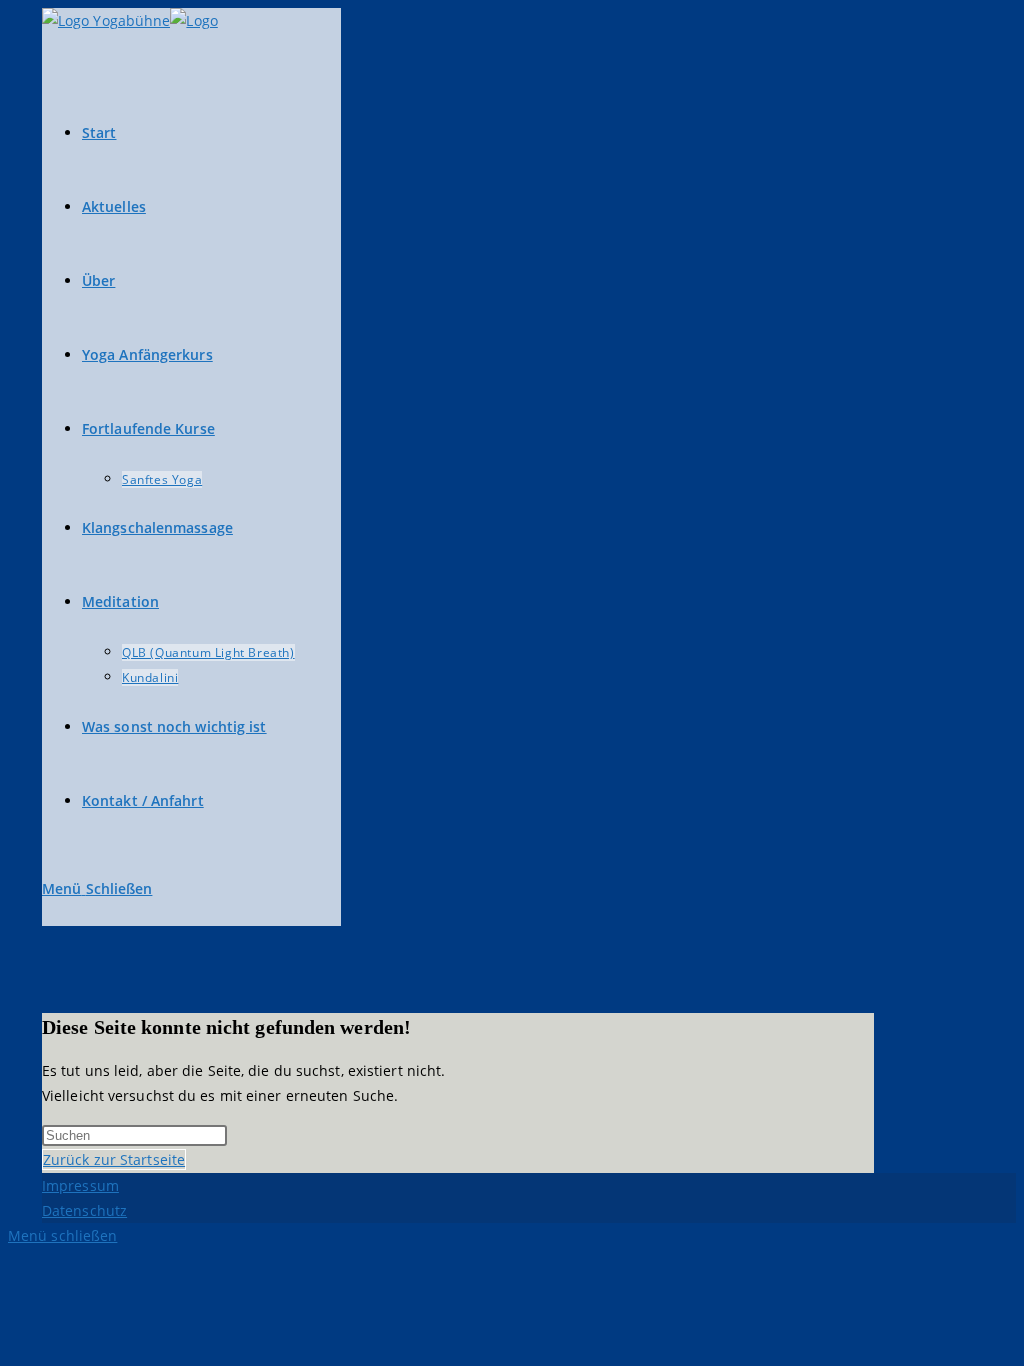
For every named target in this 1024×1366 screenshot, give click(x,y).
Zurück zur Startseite (114, 1159)
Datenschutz (84, 1210)
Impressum (80, 1185)
